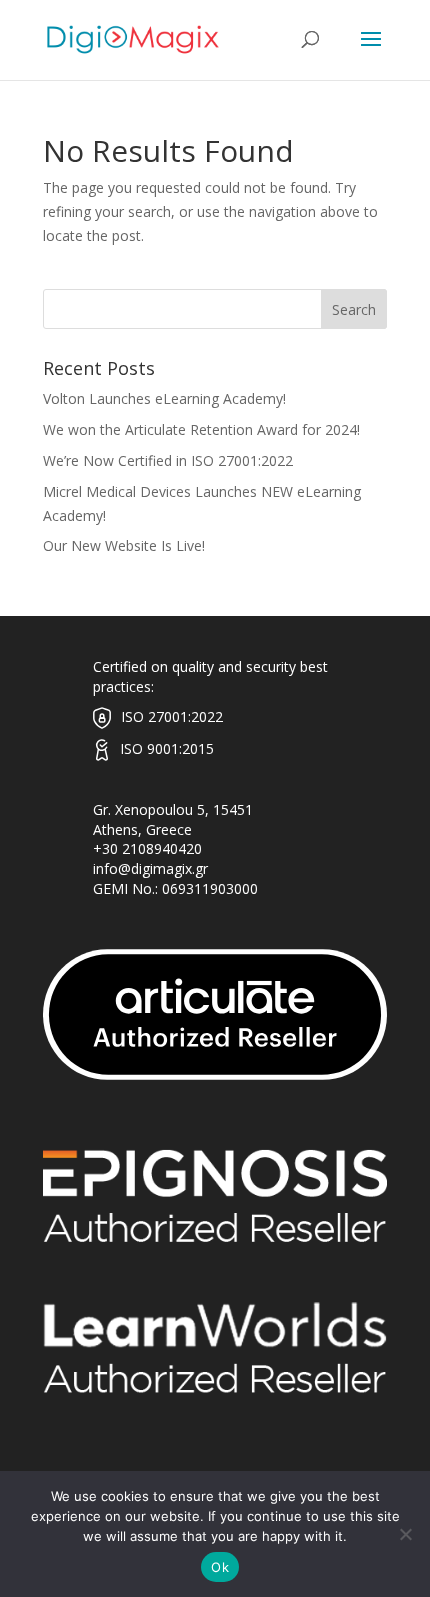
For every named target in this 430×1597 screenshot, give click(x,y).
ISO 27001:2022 (172, 716)
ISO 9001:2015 (167, 748)
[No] (405, 1534)
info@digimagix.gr (150, 868)
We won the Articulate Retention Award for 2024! (201, 429)
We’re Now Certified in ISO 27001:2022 (168, 460)
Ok (220, 1567)
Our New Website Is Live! (124, 545)
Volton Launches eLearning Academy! (164, 398)
